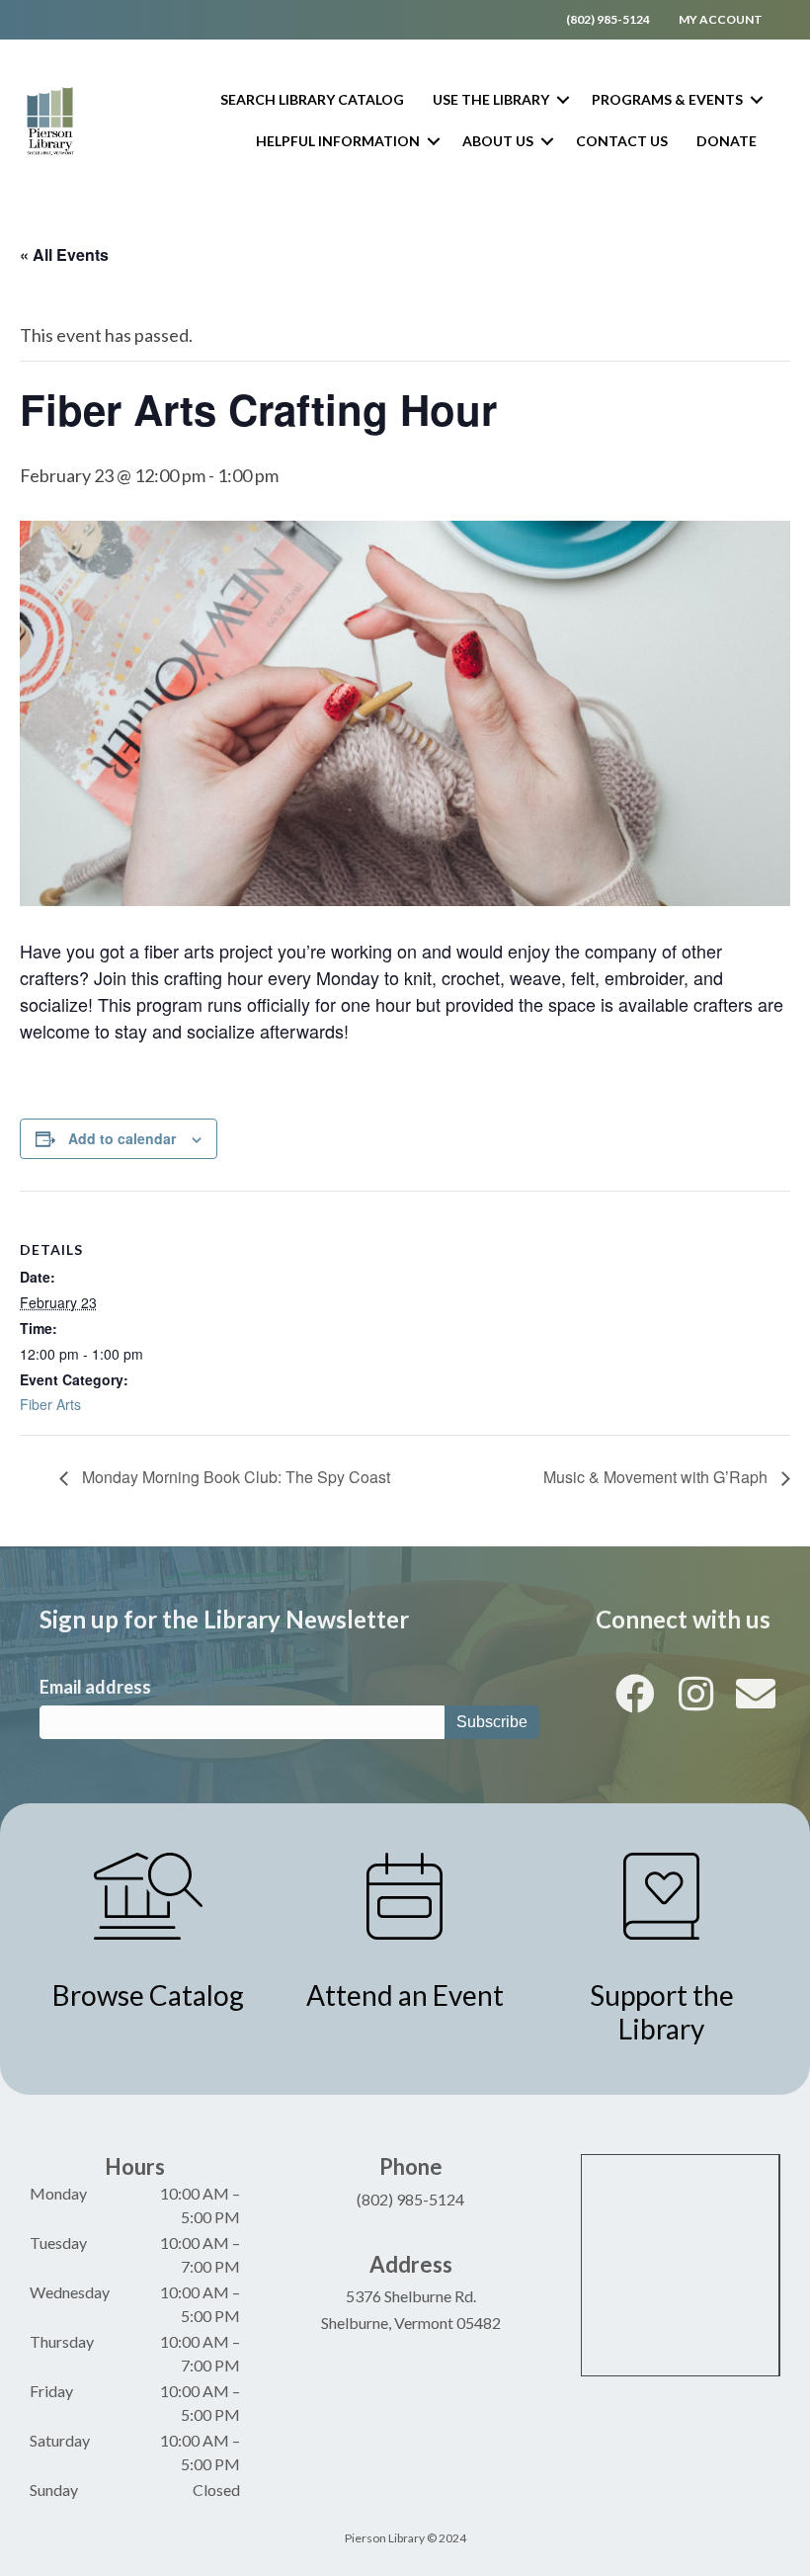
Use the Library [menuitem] (491, 99)
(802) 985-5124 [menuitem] (608, 19)
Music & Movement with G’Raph (657, 1477)
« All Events (64, 254)
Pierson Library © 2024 (405, 2538)
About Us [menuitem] (498, 141)
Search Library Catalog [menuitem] (312, 99)
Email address (95, 1687)
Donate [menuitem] (727, 141)
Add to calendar (122, 1138)
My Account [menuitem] (721, 19)
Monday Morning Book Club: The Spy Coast (234, 1477)
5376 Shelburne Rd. (411, 2296)
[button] (563, 100)
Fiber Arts (50, 1404)
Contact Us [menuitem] (622, 141)
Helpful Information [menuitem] (338, 141)
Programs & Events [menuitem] (667, 99)
